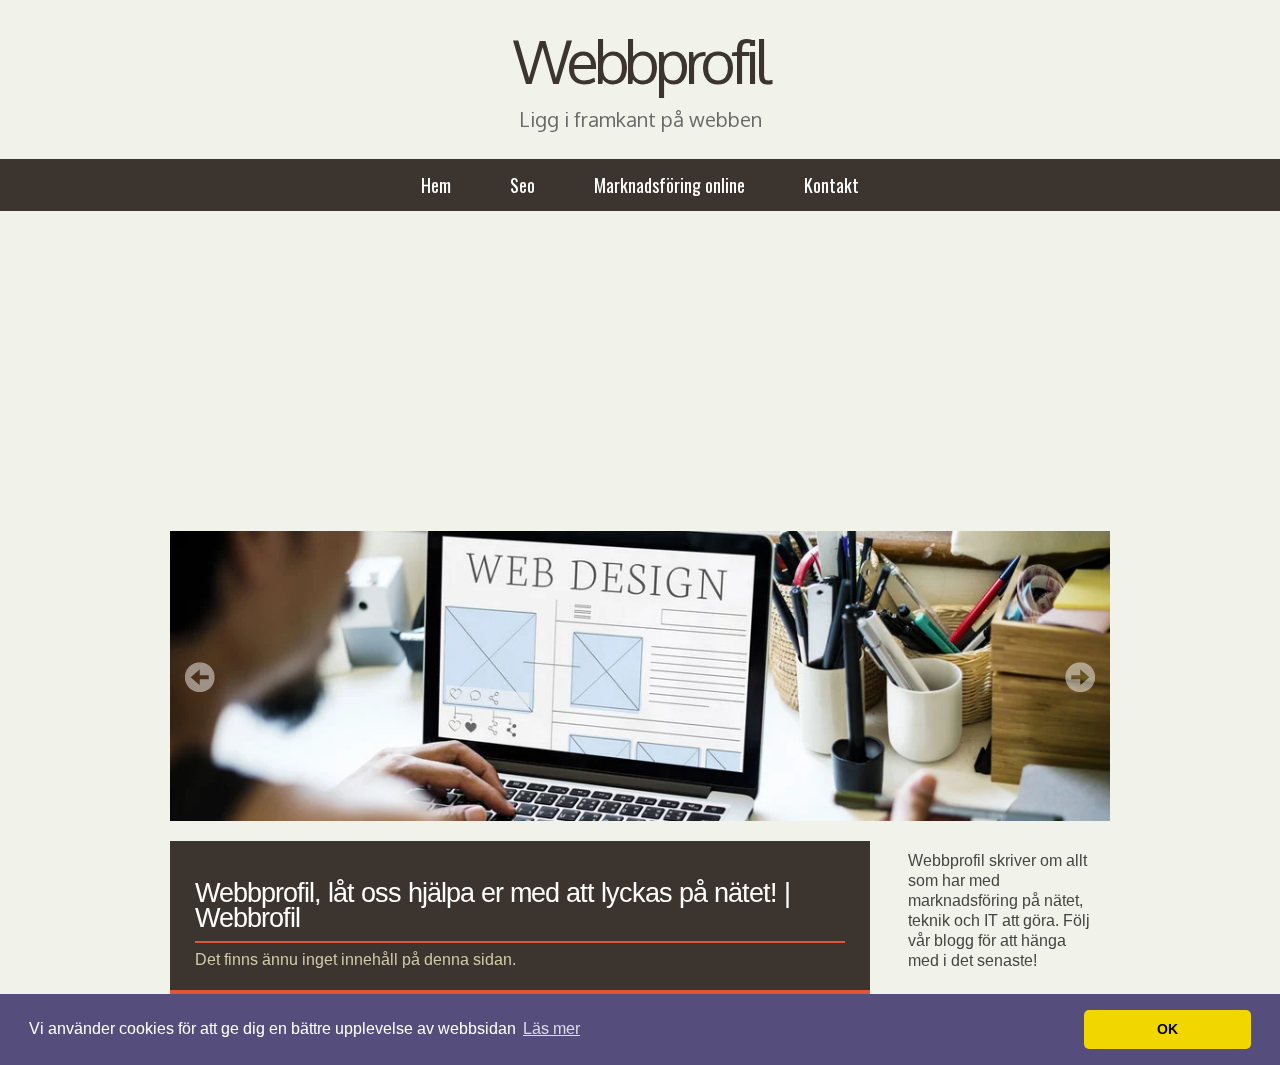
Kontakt (831, 185)
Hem (436, 185)
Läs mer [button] (551, 1028)
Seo (522, 185)
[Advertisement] (640, 371)
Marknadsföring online (669, 185)
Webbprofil (640, 60)
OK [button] (1167, 1029)
